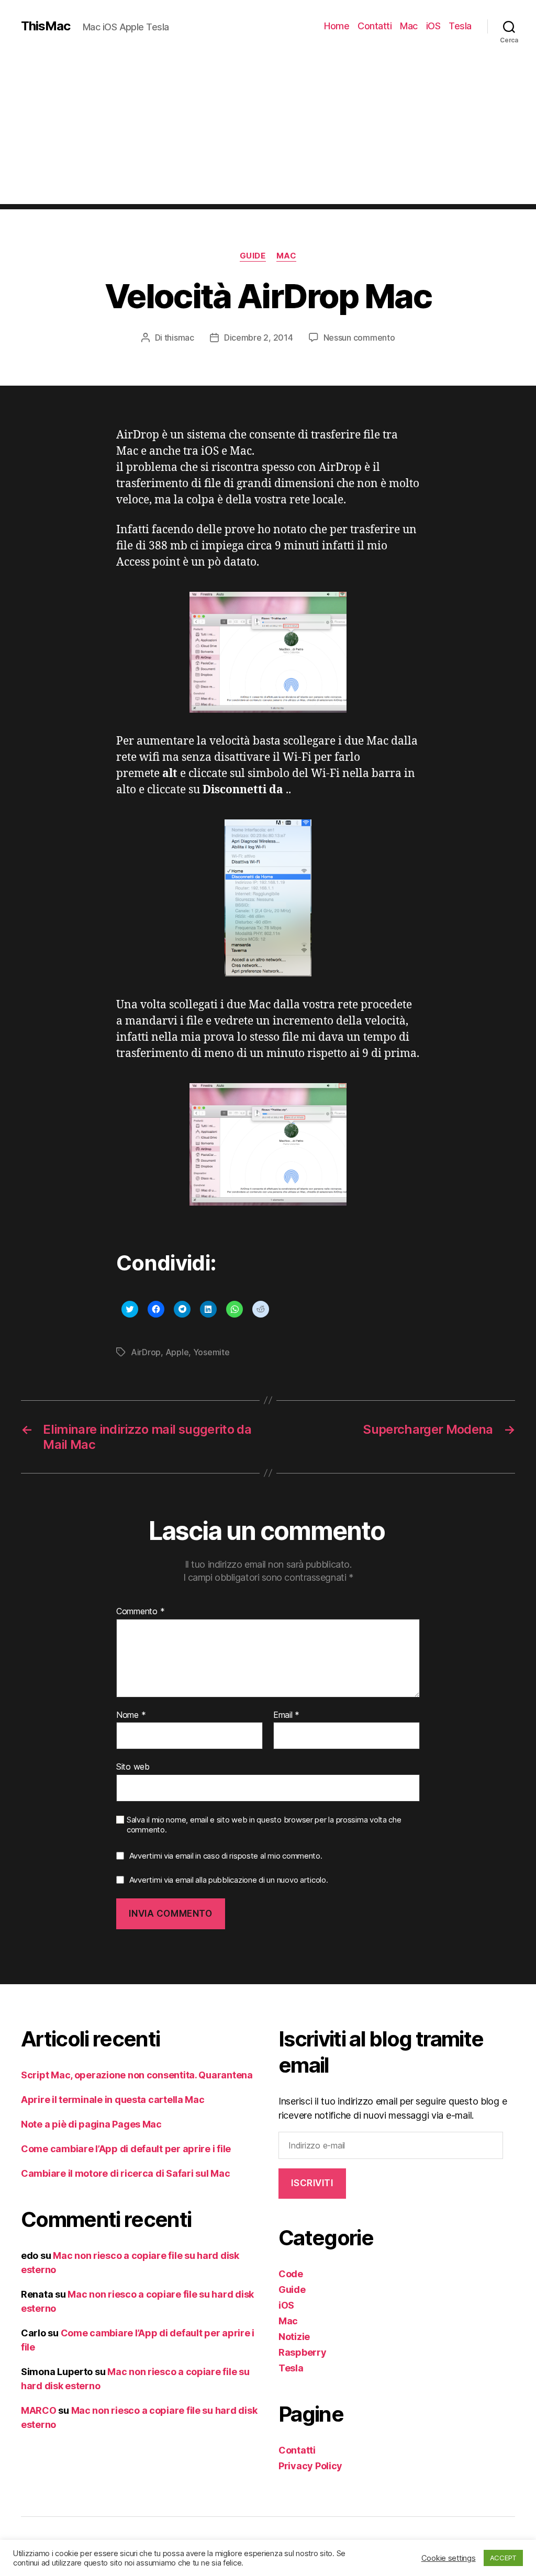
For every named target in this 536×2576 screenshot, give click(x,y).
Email (286, 1715)
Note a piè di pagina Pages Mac (91, 2124)
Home (337, 26)
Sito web (133, 1767)
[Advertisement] (268, 131)
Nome (131, 1715)
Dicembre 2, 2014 (259, 338)
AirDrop (146, 1352)
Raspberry (303, 2352)
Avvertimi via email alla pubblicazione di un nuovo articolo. (229, 1880)
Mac (409, 26)
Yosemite (211, 1352)
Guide (253, 256)
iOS (433, 26)
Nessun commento (359, 338)
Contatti (375, 26)
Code (291, 2274)
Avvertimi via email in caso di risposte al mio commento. (226, 1856)
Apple (177, 1352)
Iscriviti (312, 2183)
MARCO (39, 2410)
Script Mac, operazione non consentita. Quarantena (137, 2075)
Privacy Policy (310, 2466)
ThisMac (46, 26)
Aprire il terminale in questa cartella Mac (113, 2100)
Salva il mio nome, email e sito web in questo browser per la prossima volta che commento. (264, 1825)
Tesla (460, 26)
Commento (140, 1612)
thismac (179, 338)
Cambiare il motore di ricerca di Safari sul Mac (125, 2173)
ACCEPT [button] (503, 2558)
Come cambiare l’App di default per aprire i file (126, 2149)
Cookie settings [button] (449, 2558)
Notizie (294, 2337)
